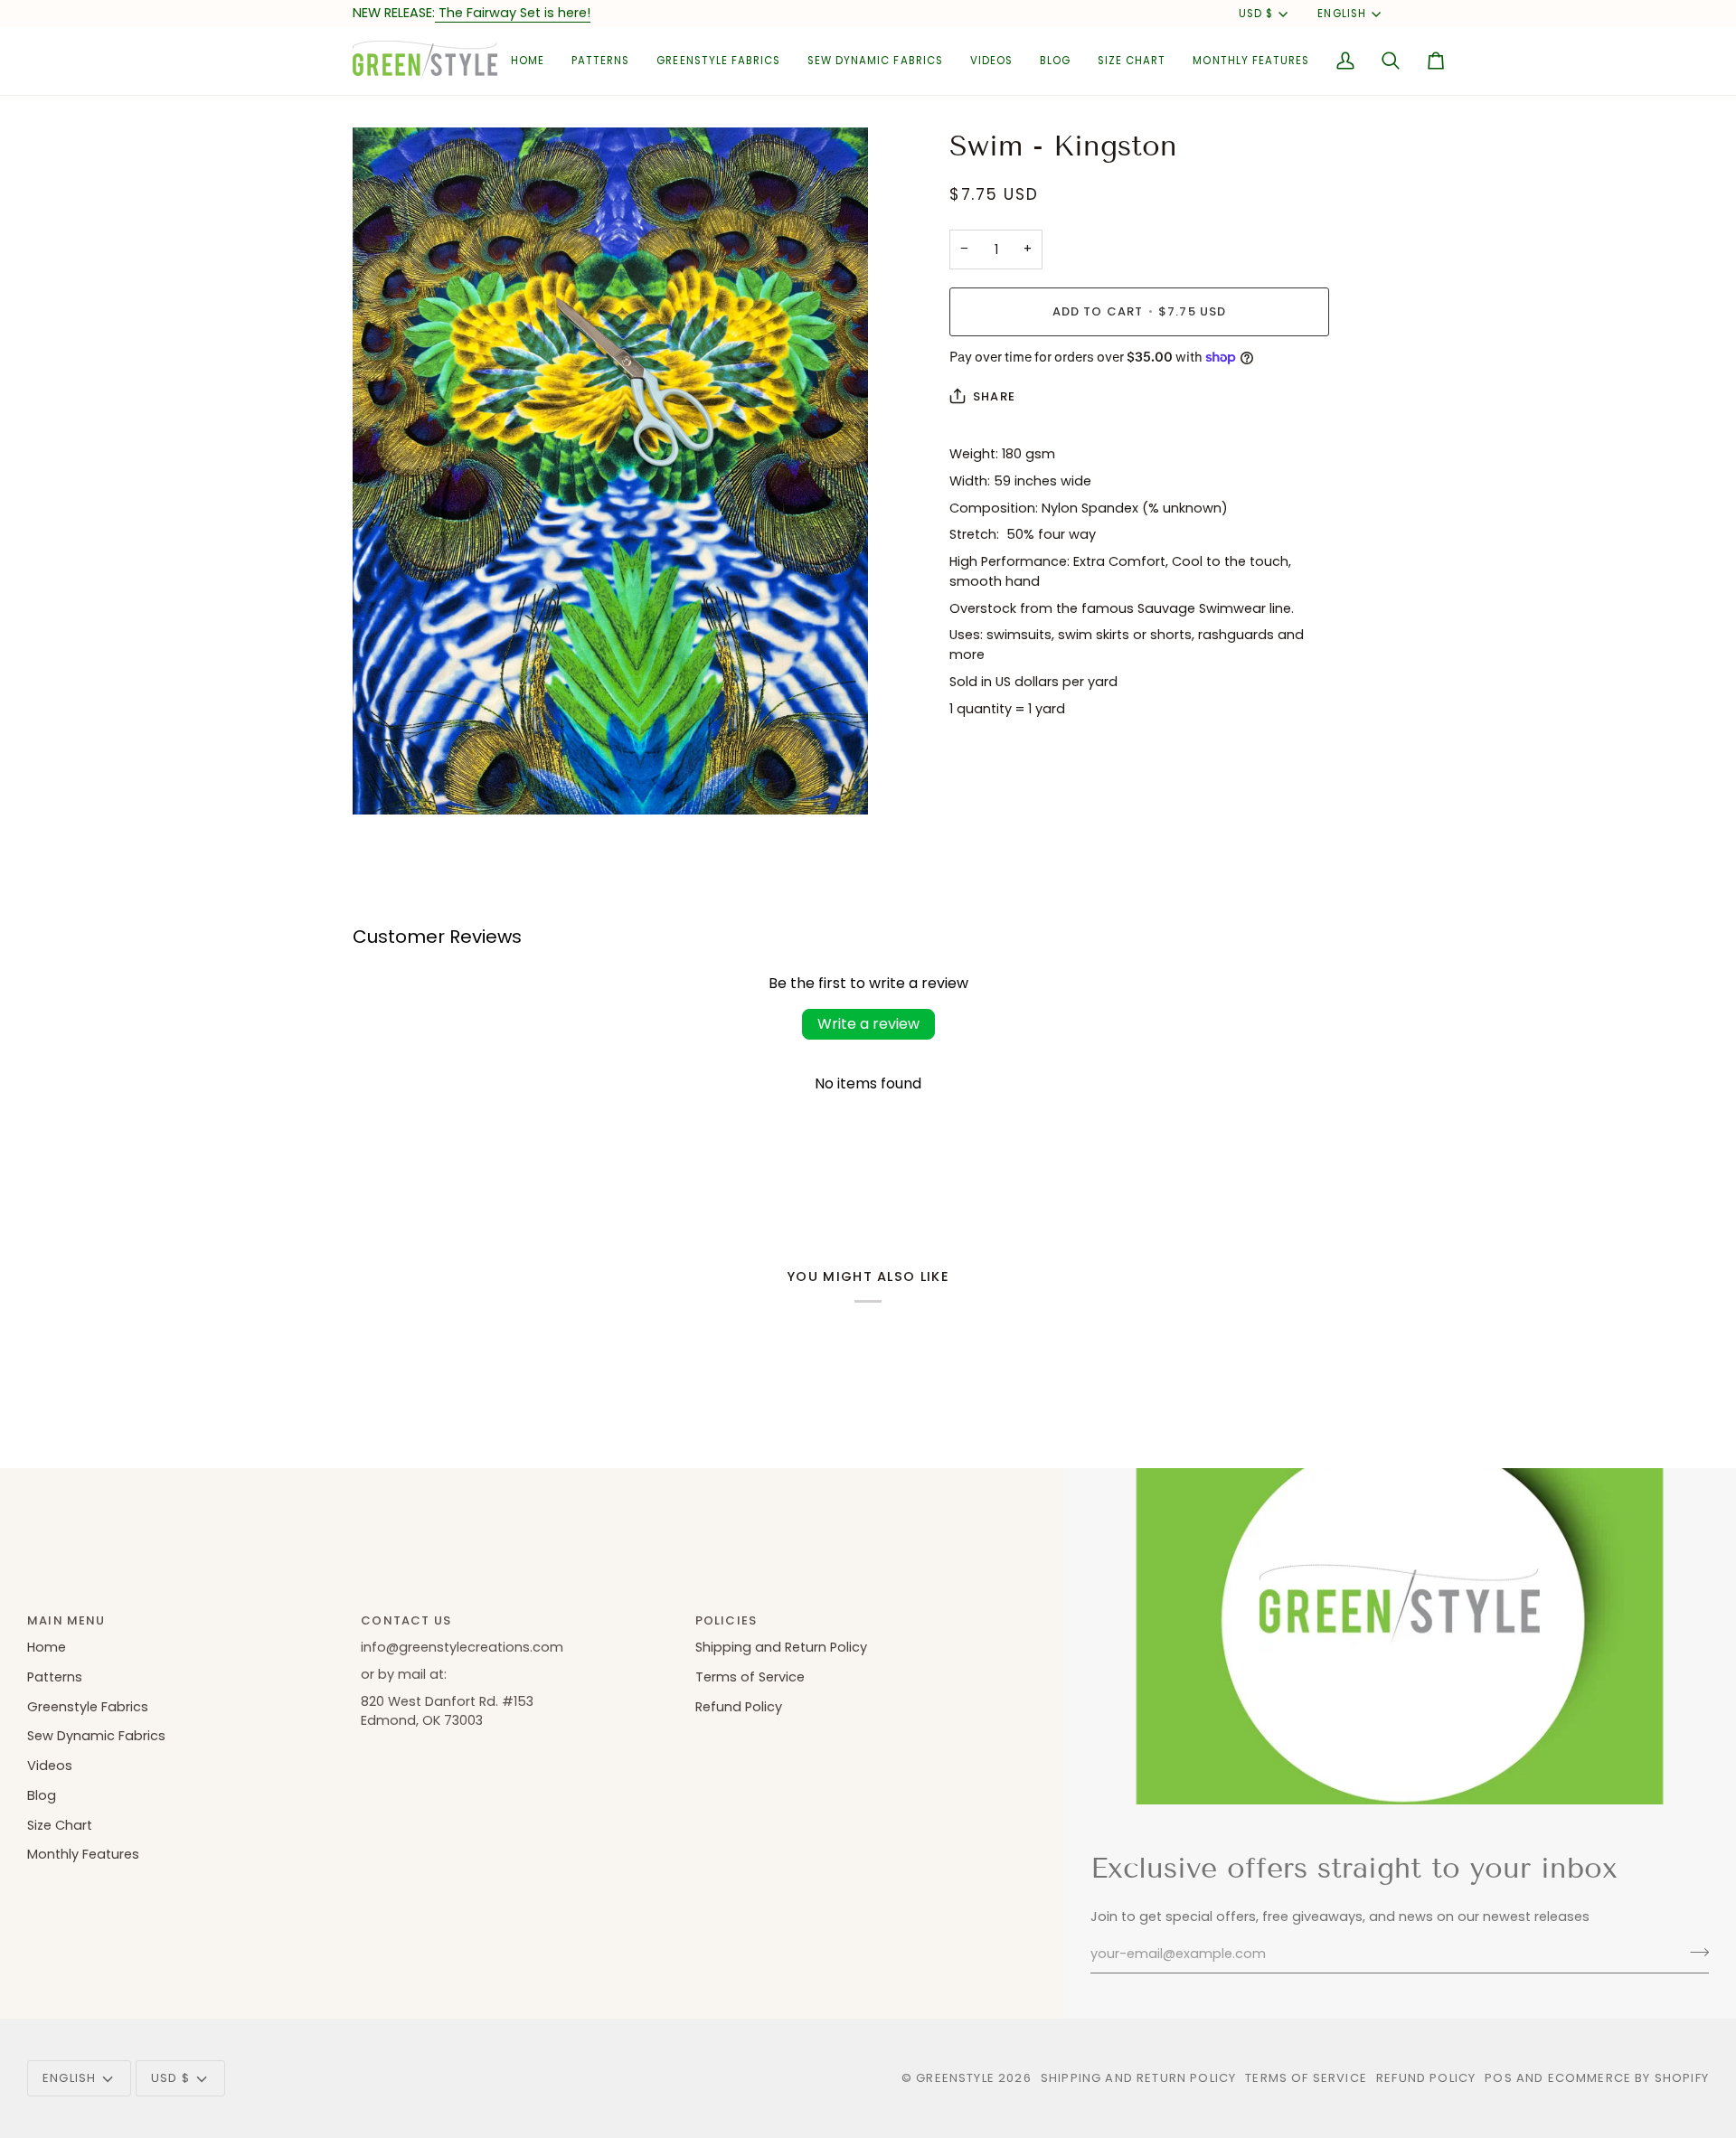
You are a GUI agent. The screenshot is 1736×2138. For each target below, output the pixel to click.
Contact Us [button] (406, 1620)
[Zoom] (387, 781)
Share (994, 396)
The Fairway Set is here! (513, 13)
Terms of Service (750, 1677)
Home (47, 1647)
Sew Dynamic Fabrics (96, 1736)
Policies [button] (726, 1620)
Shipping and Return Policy (781, 1647)
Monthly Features (83, 1854)
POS (1499, 2078)
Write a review (868, 1024)
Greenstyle (955, 2078)
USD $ (1256, 14)
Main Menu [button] (66, 1620)
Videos (50, 1766)
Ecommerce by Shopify (1628, 2078)
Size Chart (60, 1825)
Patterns (55, 1677)
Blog (42, 1795)
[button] (600, 61)
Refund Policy (739, 1707)
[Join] (1694, 1952)
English (1341, 14)
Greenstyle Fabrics (88, 1707)
